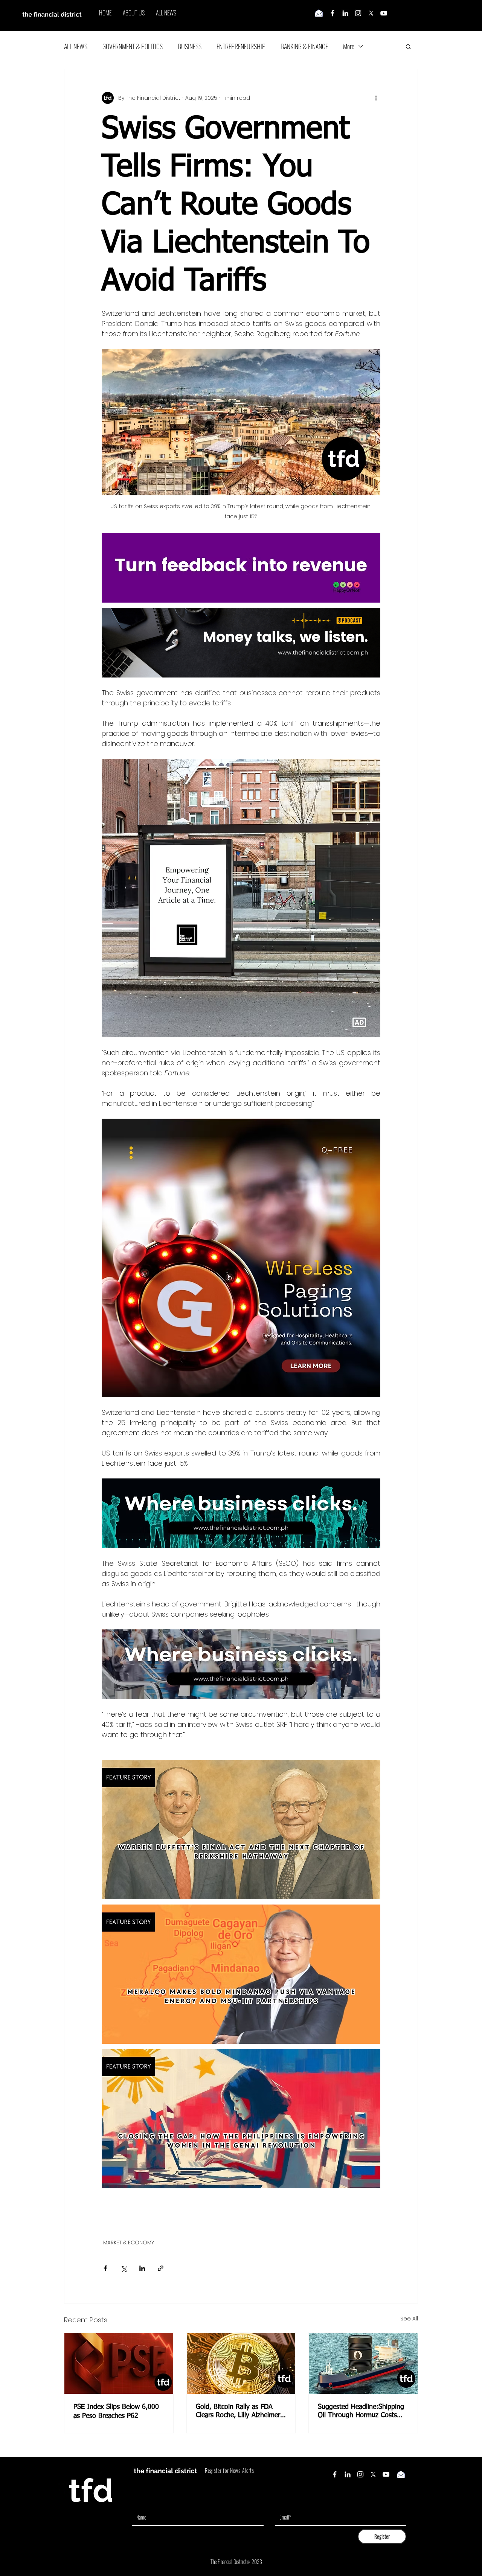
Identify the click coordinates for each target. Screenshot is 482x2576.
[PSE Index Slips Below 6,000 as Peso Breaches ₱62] (119, 2363)
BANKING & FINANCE (304, 46)
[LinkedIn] (345, 13)
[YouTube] (384, 13)
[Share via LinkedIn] (142, 2268)
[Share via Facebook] (105, 2268)
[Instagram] (358, 13)
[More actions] (376, 98)
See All (409, 2319)
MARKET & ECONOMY (129, 2243)
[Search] (418, 16)
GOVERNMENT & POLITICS (133, 46)
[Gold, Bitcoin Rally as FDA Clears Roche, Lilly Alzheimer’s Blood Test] (241, 2363)
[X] (371, 13)
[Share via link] (161, 2268)
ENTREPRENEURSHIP (241, 46)
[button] (408, 46)
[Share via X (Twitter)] (124, 2268)
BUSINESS (190, 46)
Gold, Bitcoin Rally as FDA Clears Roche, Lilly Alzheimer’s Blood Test (240, 2412)
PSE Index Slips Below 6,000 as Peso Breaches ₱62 (116, 2412)
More (349, 46)
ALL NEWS (76, 46)
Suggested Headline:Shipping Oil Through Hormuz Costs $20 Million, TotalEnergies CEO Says (361, 2412)
